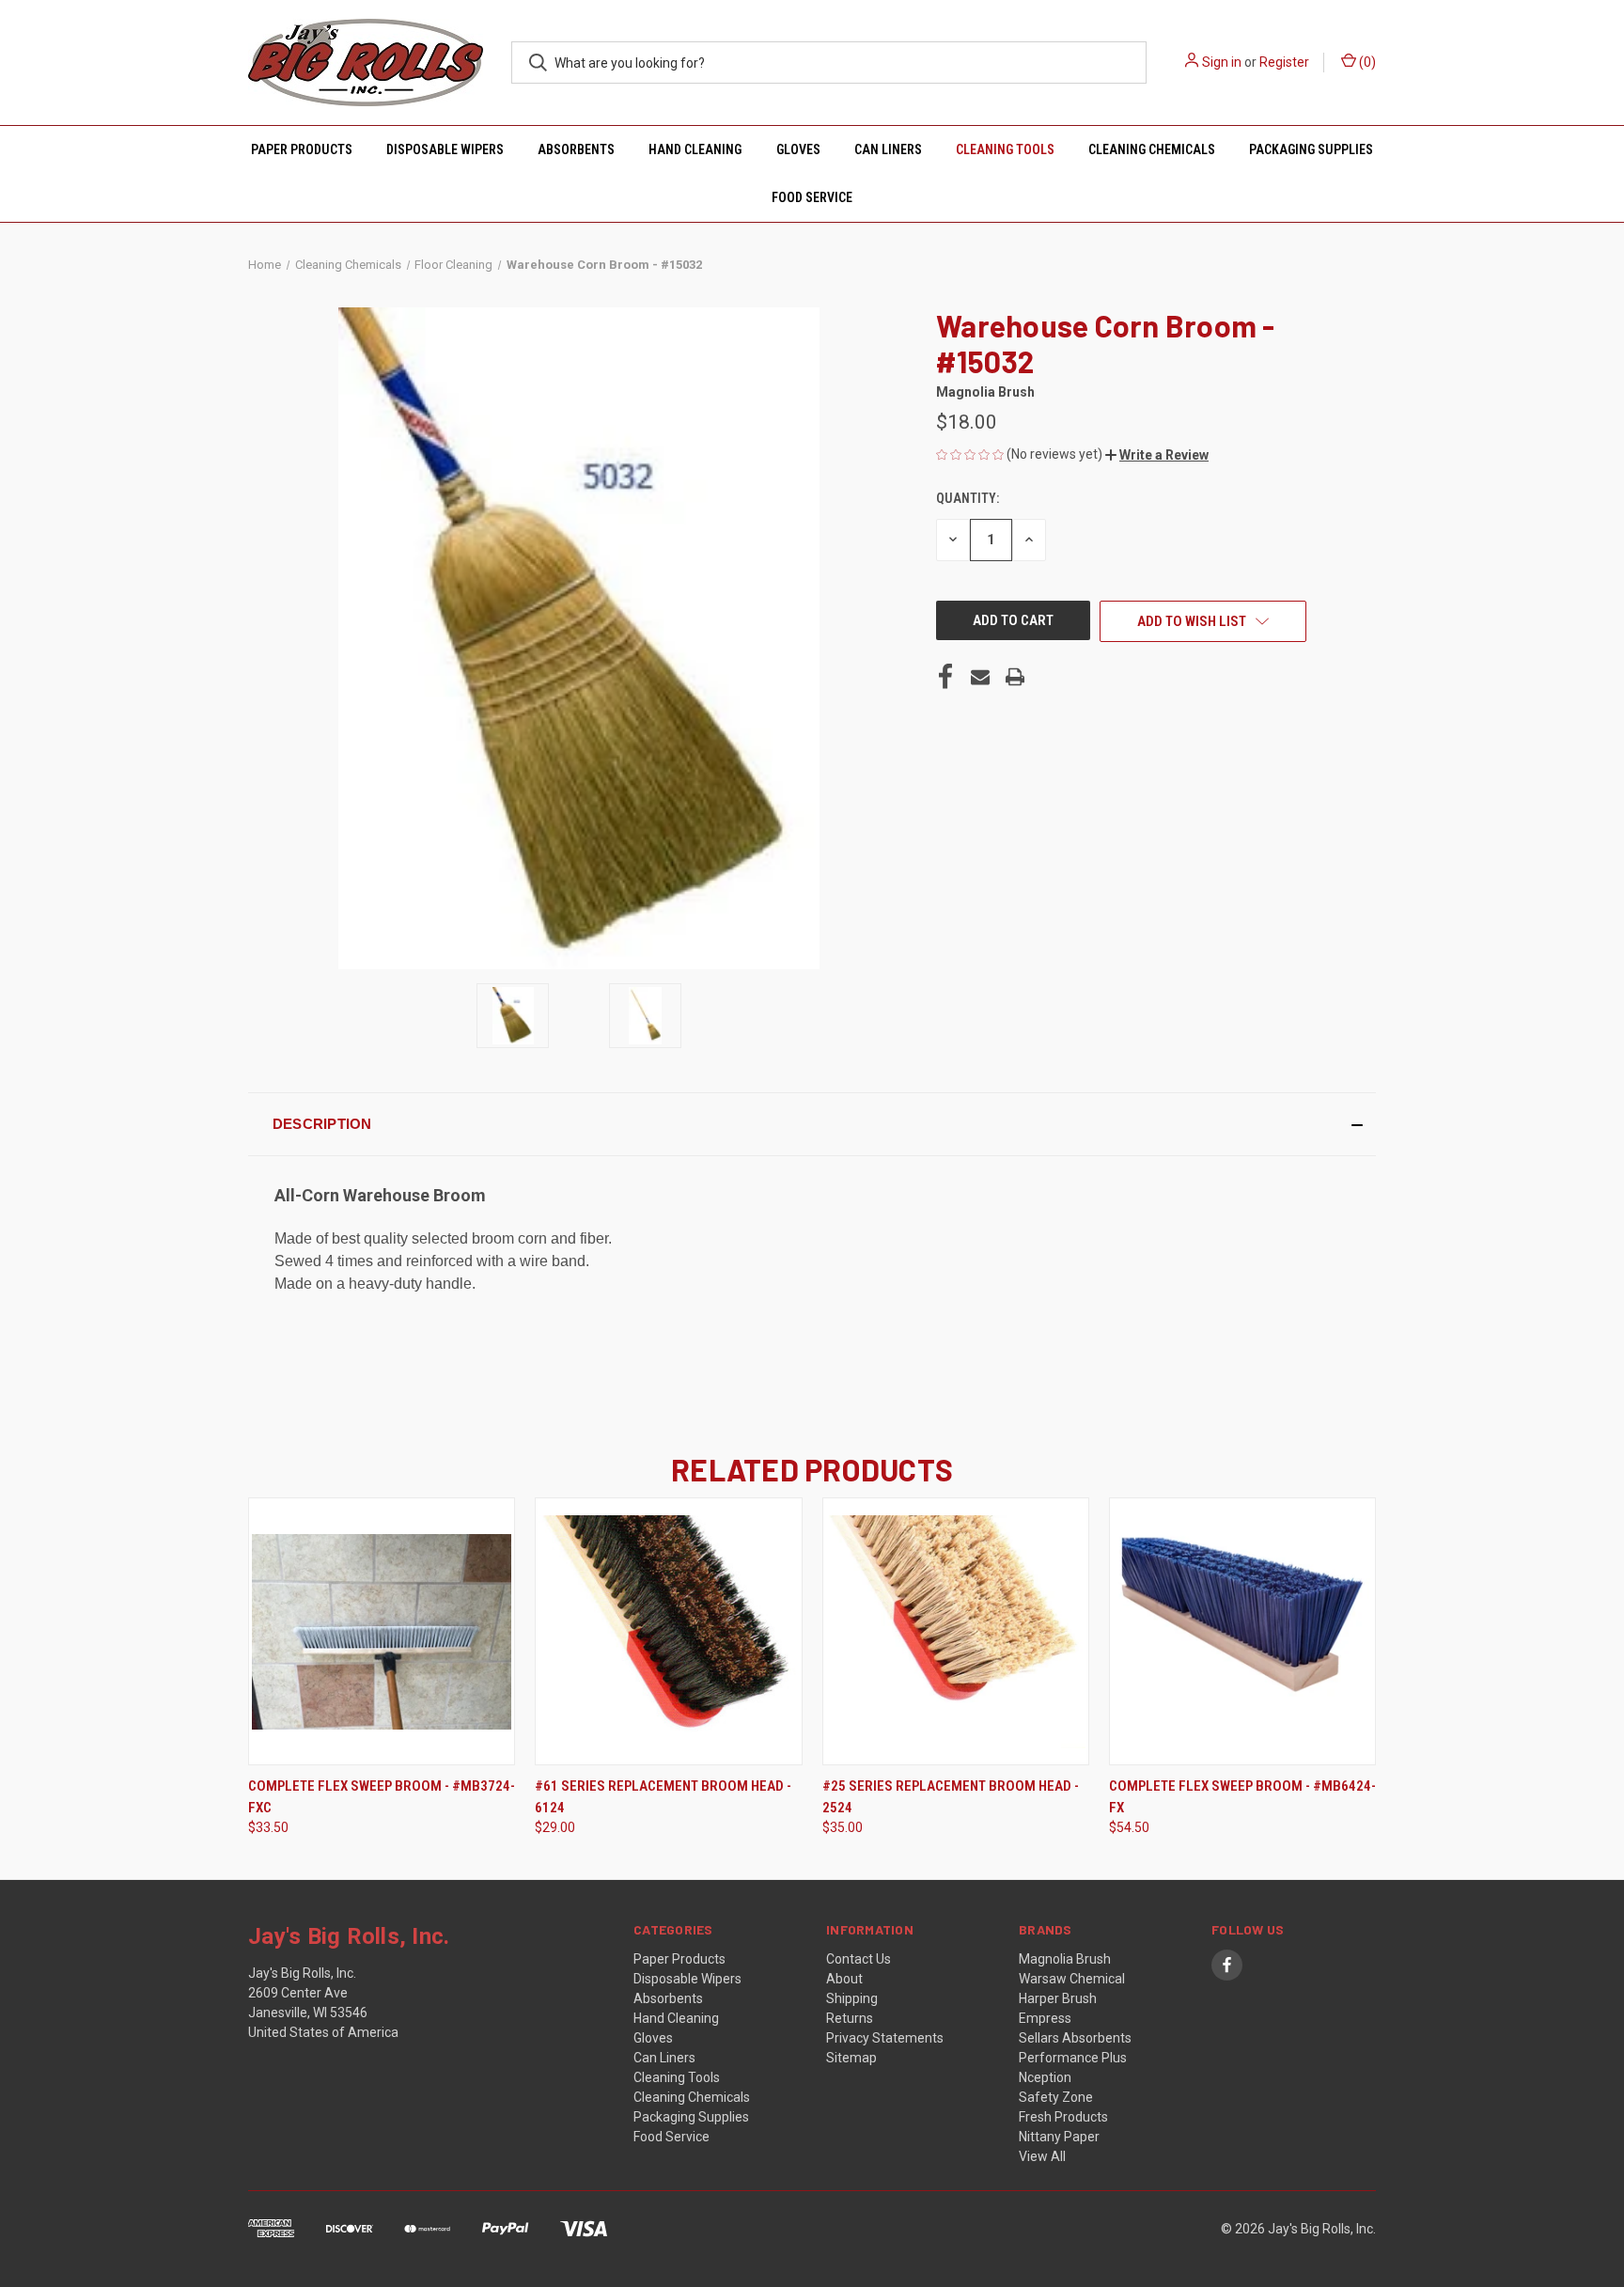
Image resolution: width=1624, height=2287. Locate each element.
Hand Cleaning (695, 149)
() (1366, 62)
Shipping (852, 1998)
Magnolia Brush (1065, 1959)
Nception (1045, 2077)
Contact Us (859, 1959)
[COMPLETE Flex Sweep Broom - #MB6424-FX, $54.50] (1242, 1631)
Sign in (1222, 62)
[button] (1157, 455)
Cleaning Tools (1005, 149)
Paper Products (302, 149)
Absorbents (576, 149)
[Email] (980, 677)
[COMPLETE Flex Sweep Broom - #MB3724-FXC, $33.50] (382, 1631)
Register (1284, 62)
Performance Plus (1073, 2058)
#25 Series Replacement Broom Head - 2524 (951, 1797)
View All (1042, 2156)
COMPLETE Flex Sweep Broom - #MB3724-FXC (382, 1797)
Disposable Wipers (445, 149)
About (844, 1979)
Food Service (812, 197)
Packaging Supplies (1311, 149)
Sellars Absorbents (1075, 2038)
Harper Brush (1058, 1998)
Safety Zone (1056, 2097)
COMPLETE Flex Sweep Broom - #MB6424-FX (1242, 1797)
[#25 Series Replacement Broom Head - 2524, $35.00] (956, 1631)
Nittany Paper (1059, 2137)
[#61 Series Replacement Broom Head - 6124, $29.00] (668, 1631)
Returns (850, 2018)
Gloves (798, 149)
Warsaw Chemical (1072, 1979)
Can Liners (888, 149)
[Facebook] (945, 677)
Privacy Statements (885, 2038)
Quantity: (968, 498)
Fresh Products (1063, 2117)
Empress (1045, 2018)
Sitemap (851, 2058)
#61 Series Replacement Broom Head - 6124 (663, 1797)
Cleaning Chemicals (1152, 149)
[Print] (1015, 677)
